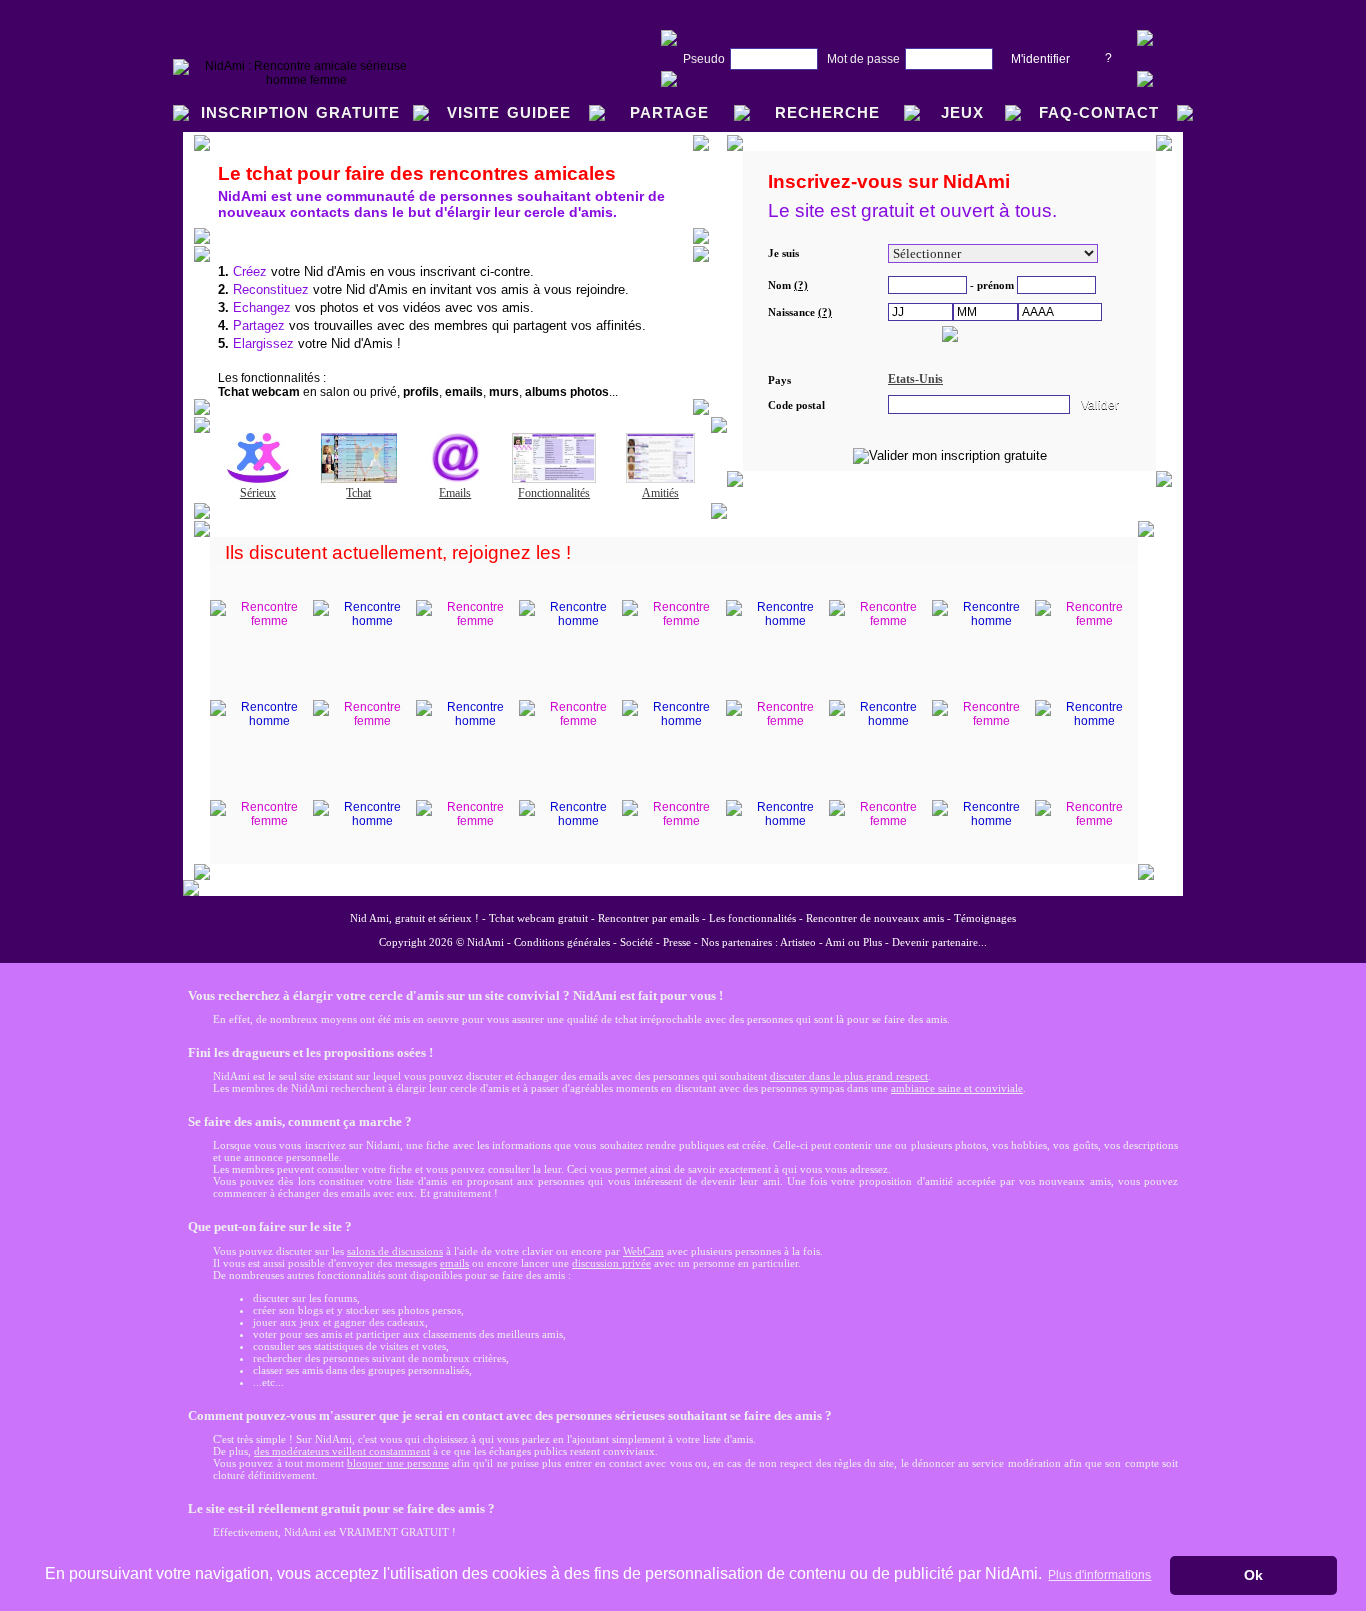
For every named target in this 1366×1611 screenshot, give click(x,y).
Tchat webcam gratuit (538, 918)
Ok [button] (1253, 1575)
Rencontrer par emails (648, 918)
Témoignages (985, 918)
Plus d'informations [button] (1099, 1575)
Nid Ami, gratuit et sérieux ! (414, 918)
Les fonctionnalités (752, 918)
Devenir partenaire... (939, 942)
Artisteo (798, 942)
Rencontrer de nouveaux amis (875, 918)
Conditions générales (562, 942)
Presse (677, 942)
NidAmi (485, 942)
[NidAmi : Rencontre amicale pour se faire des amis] (298, 80)
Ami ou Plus (853, 942)
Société (636, 942)
